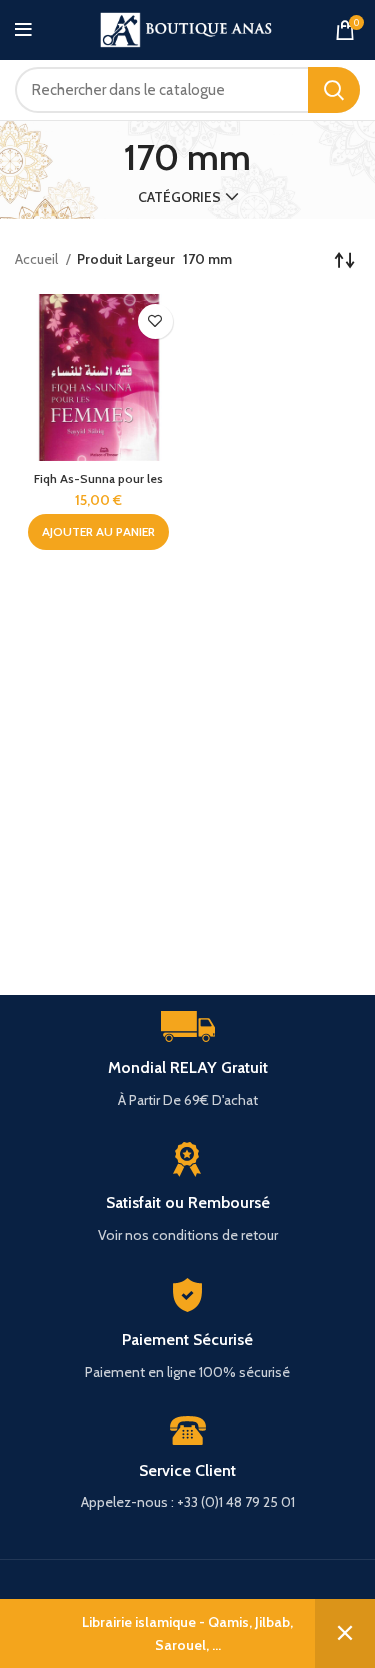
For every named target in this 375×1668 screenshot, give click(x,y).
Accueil (38, 259)
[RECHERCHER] (334, 90)
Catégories (179, 197)
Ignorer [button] (345, 1633)
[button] (98, 532)
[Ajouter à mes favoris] (155, 321)
